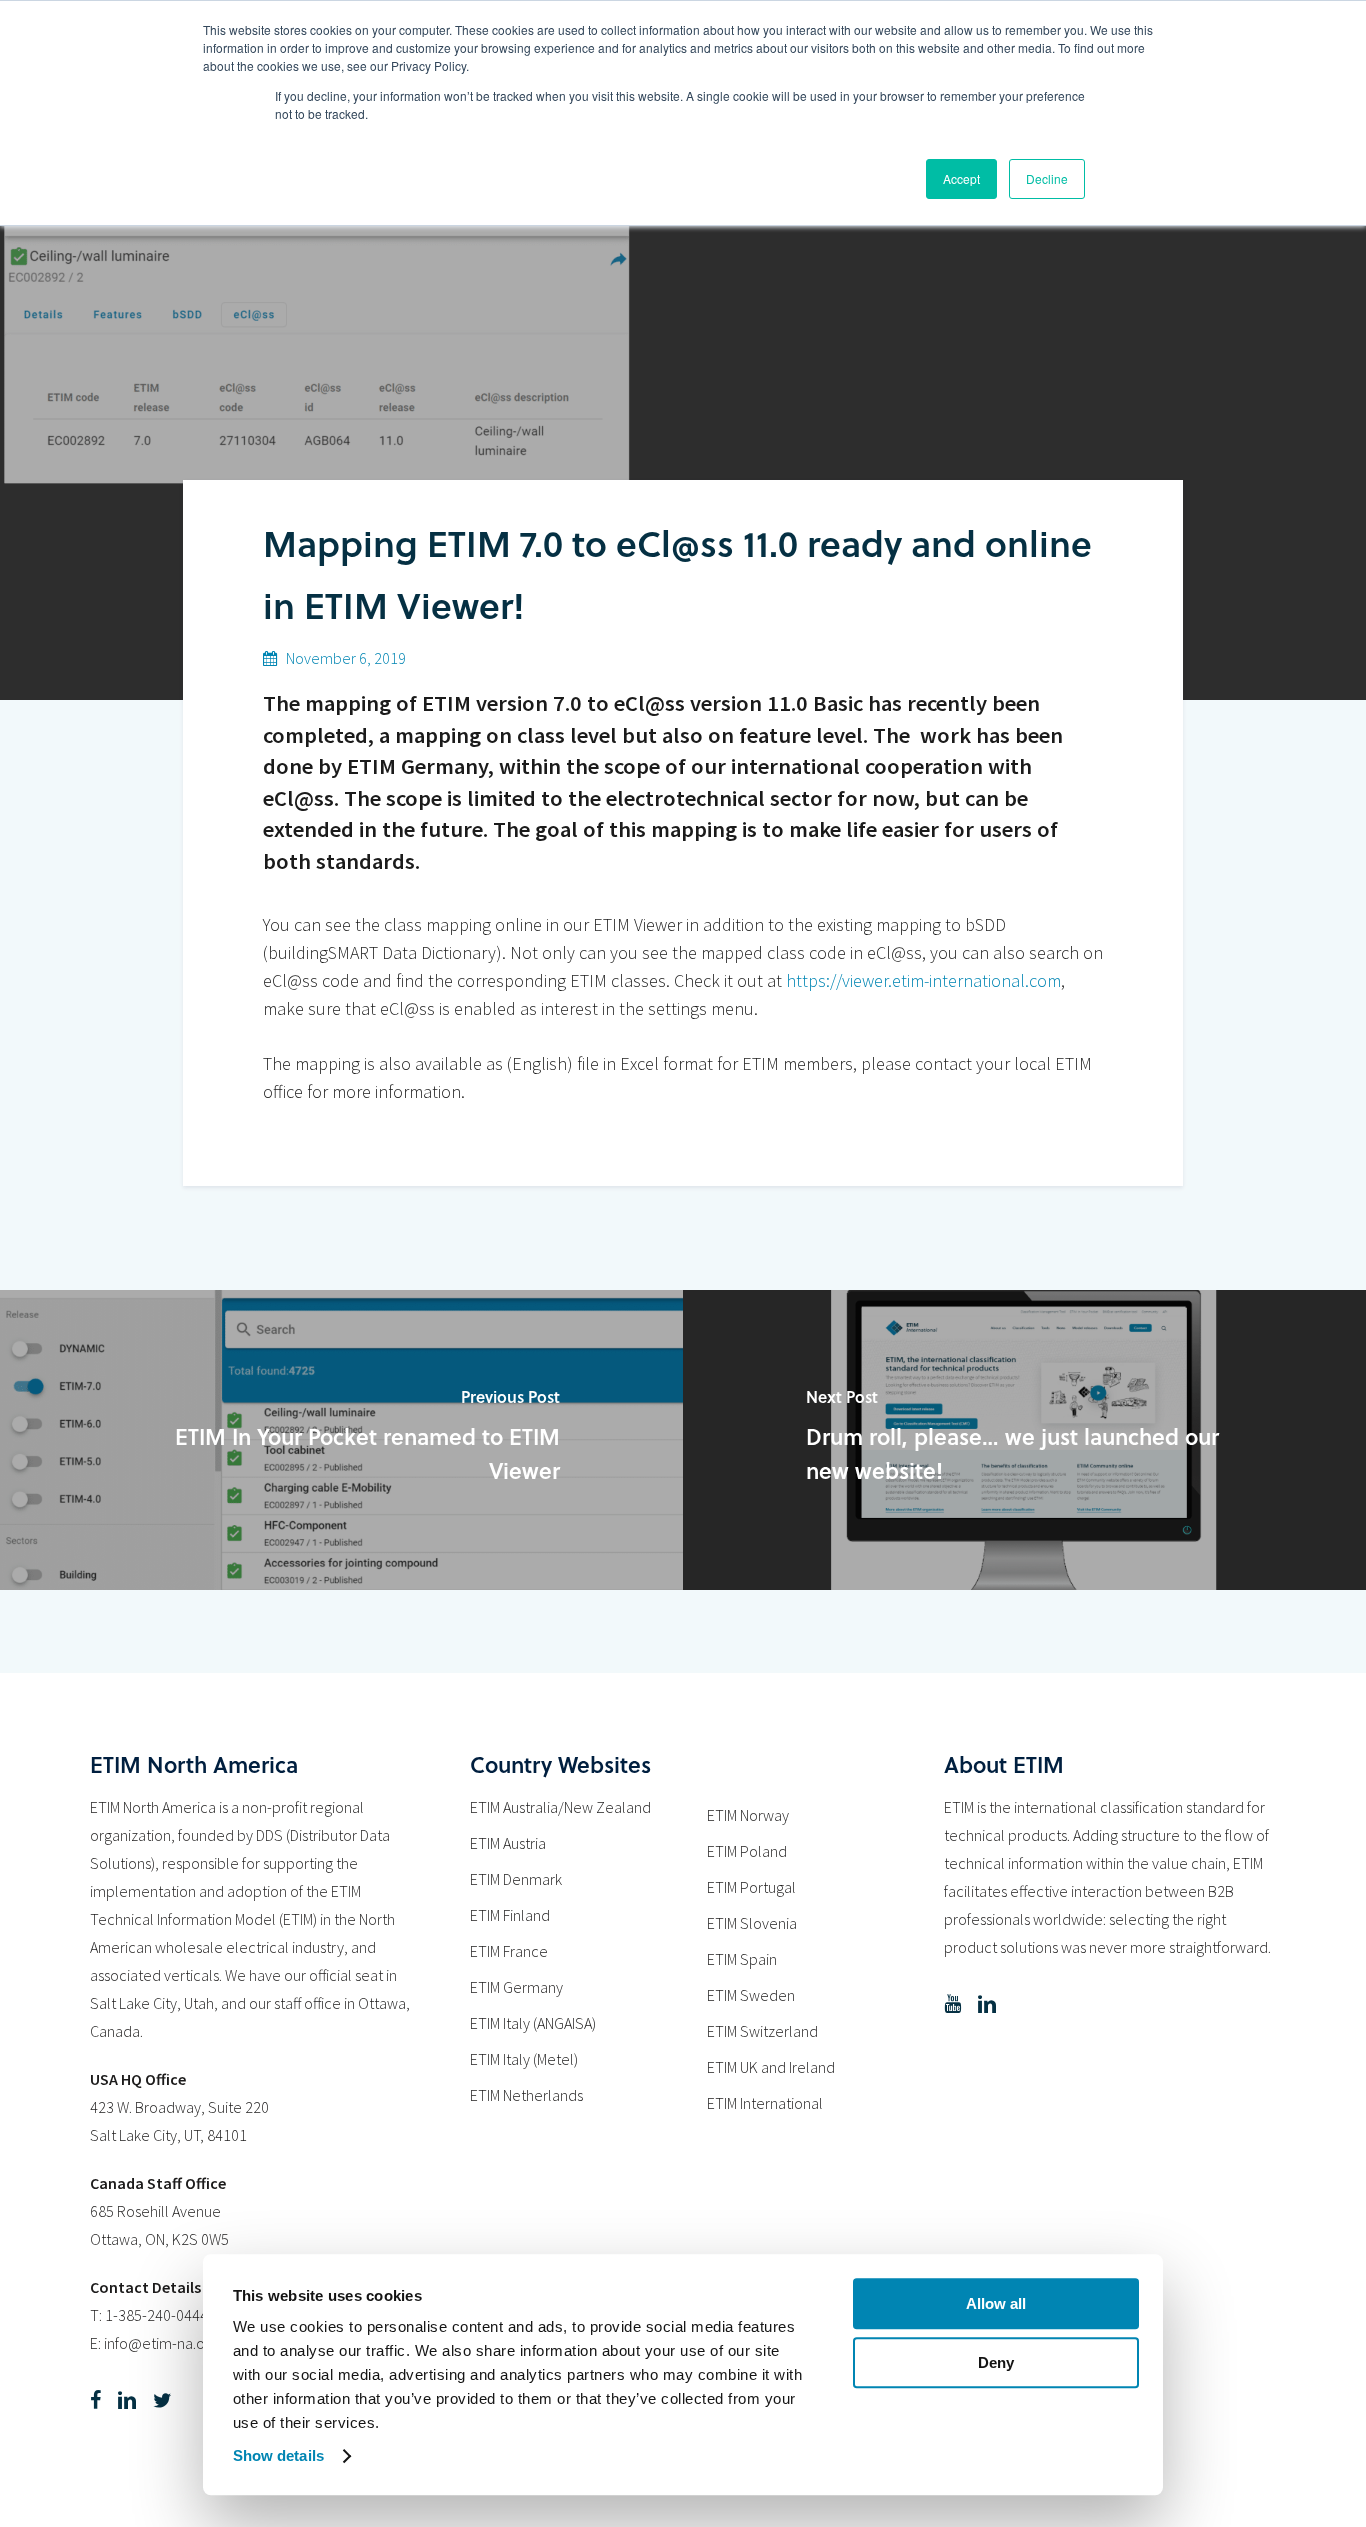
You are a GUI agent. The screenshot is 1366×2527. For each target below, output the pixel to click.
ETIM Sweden (751, 1995)
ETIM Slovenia (752, 1923)
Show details (278, 2455)
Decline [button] (1047, 178)
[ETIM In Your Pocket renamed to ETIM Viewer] (341, 1440)
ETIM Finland (510, 1915)
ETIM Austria (508, 1843)
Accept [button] (961, 178)
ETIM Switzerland (762, 2031)
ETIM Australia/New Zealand (560, 1807)
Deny (996, 2362)
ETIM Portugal (751, 1887)
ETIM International (765, 2103)
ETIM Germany (516, 1987)
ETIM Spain (742, 1959)
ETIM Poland (747, 1851)
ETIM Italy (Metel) (524, 2059)
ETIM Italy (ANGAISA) (533, 2023)
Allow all (996, 2303)
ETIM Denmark (516, 1879)
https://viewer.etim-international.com (923, 980)
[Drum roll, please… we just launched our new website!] (1024, 1440)
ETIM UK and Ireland (771, 2067)
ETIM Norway (748, 1815)
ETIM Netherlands (526, 2095)
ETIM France (509, 1951)
